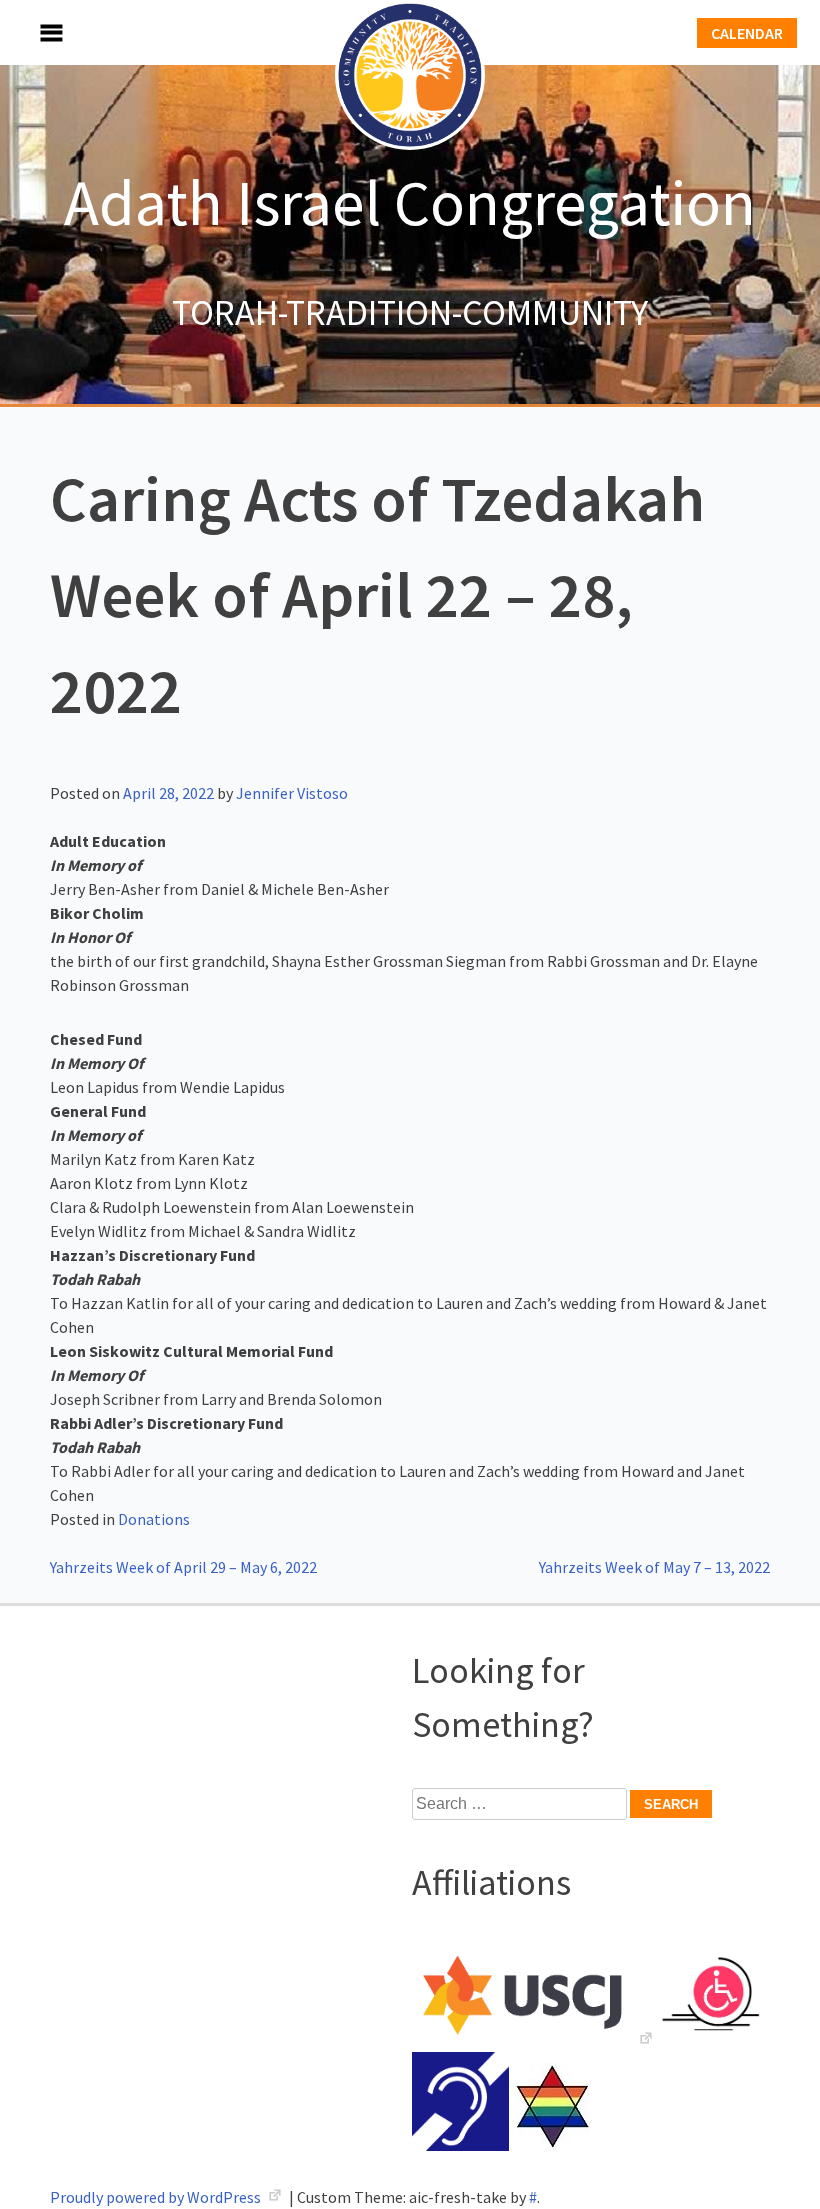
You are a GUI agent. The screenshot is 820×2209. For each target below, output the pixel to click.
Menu (30, 32)
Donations (154, 1519)
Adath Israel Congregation (410, 202)
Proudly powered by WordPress (157, 2197)
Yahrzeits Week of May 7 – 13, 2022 (654, 1567)
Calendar (747, 33)
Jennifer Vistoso (292, 793)
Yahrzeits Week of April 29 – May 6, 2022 (183, 1567)
